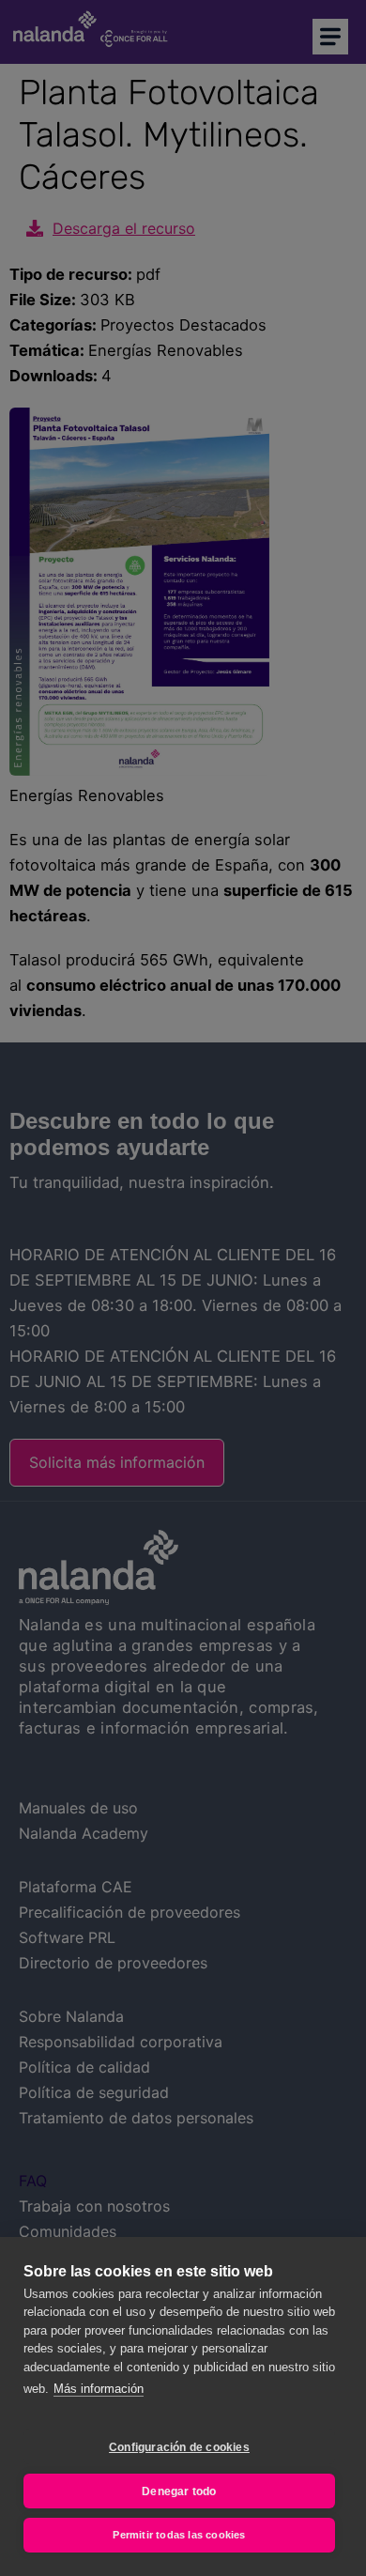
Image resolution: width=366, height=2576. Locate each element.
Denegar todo (179, 2491)
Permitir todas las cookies (179, 2535)
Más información (99, 2389)
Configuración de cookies (179, 2447)
